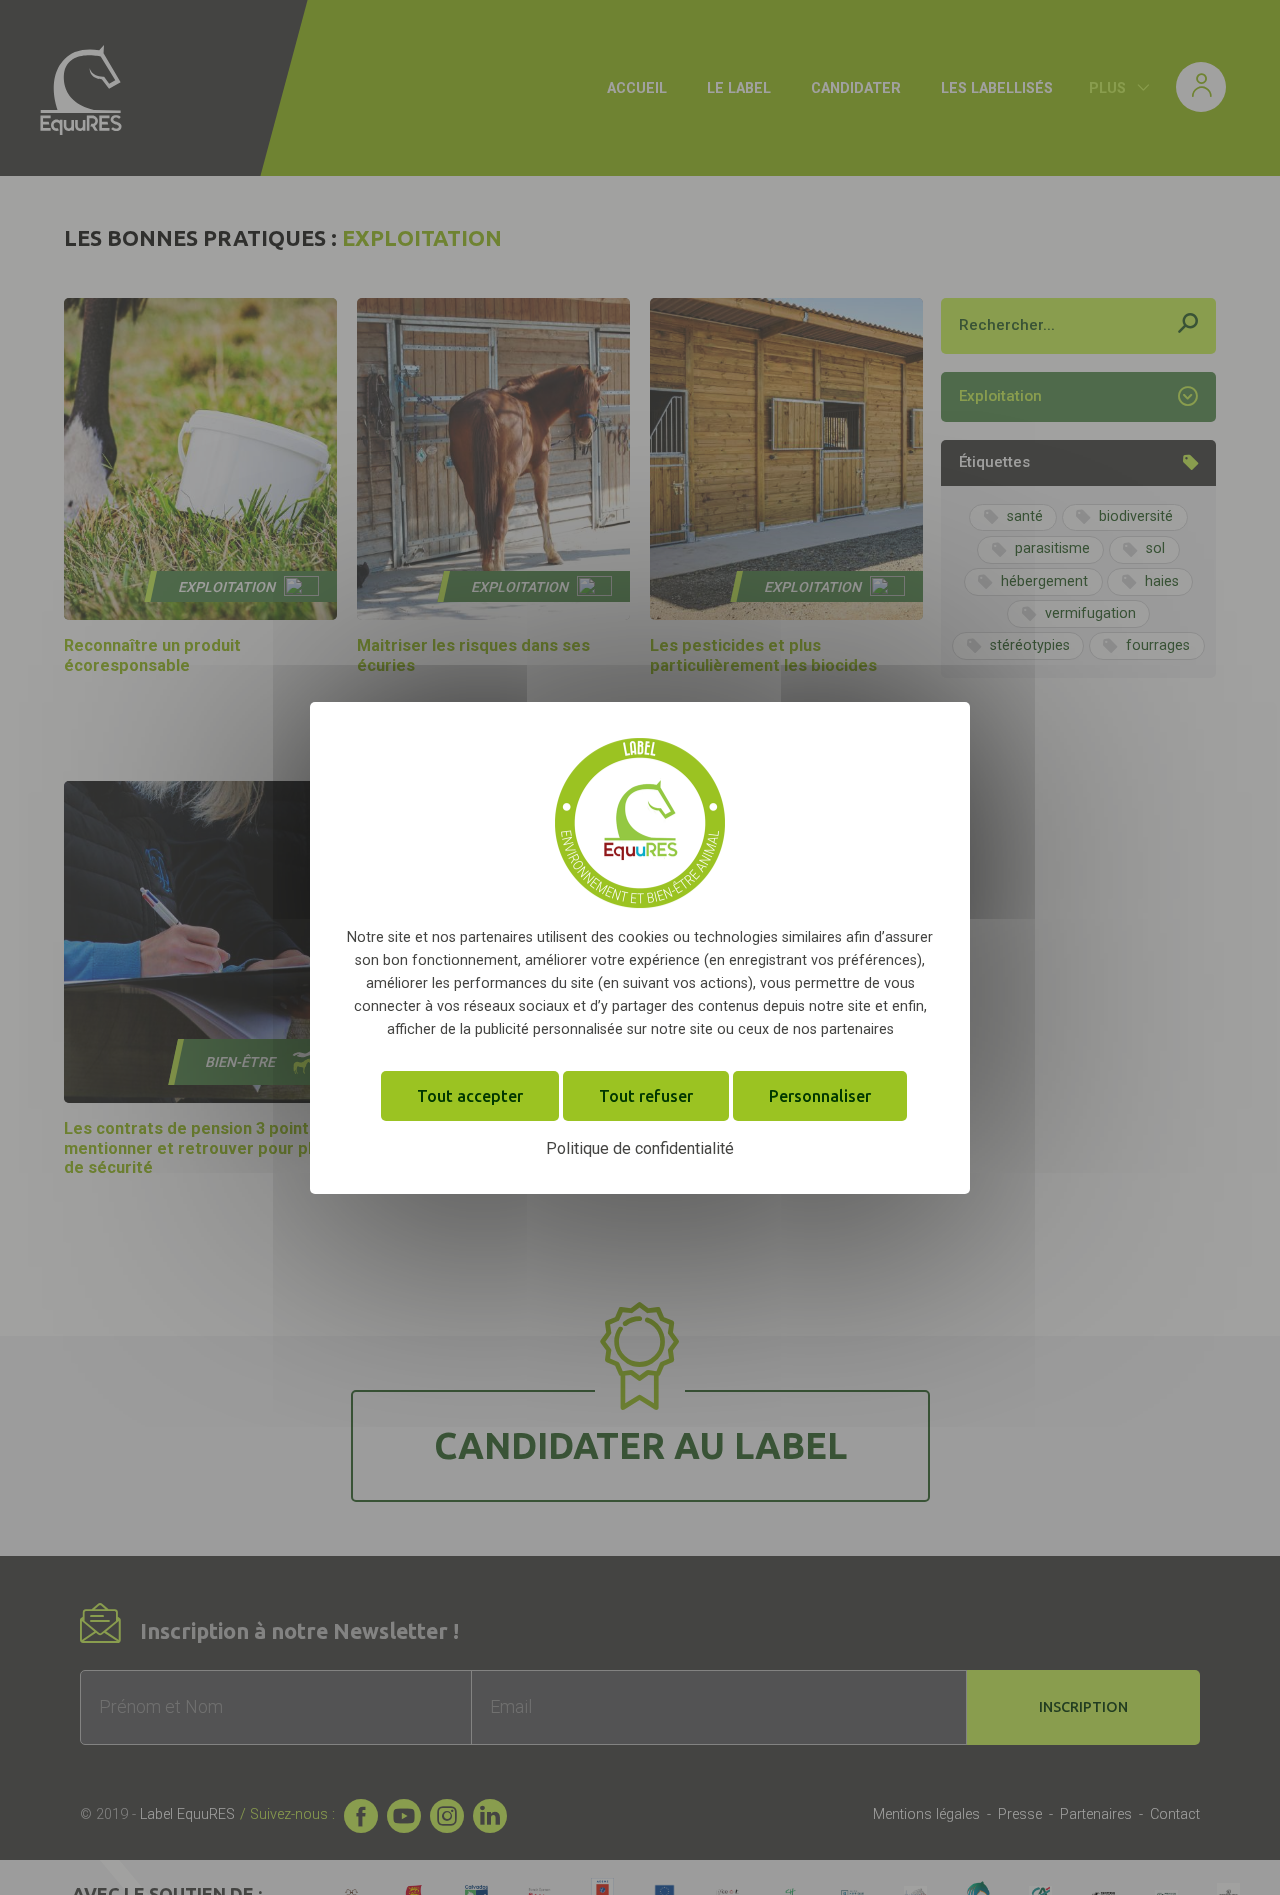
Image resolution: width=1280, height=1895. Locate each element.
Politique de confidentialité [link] (640, 1147)
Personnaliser (820, 1095)
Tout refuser (646, 1095)
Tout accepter (470, 1095)
